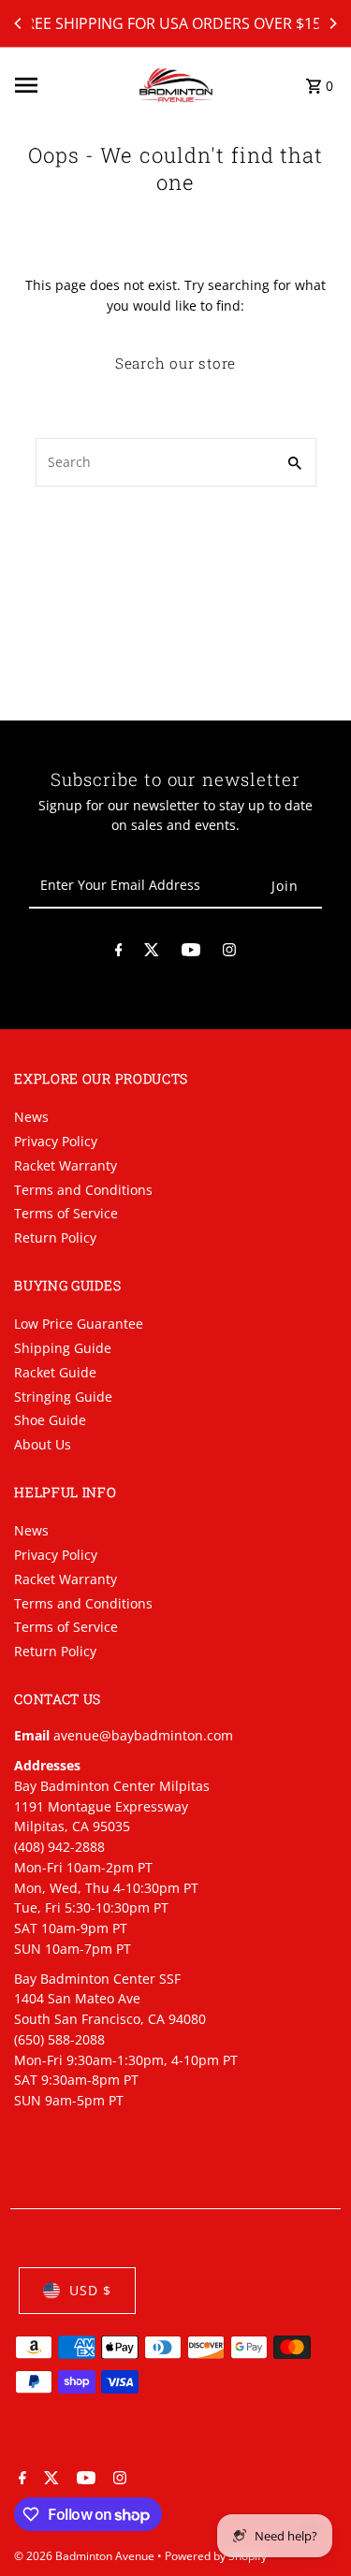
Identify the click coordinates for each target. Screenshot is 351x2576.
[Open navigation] (70, 85)
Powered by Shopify (216, 2556)
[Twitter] (152, 953)
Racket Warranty (66, 1165)
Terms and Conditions (83, 1190)
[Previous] (19, 23)
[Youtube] (191, 953)
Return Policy (55, 1237)
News (31, 1117)
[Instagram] (229, 953)
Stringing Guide (63, 1397)
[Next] (332, 23)
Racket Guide (55, 1372)
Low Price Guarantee (79, 1324)
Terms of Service (66, 1213)
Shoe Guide (50, 1420)
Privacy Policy (56, 1141)
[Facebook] (119, 953)
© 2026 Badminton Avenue (86, 2556)
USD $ (90, 2290)
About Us (43, 1444)
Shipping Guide (63, 1348)
